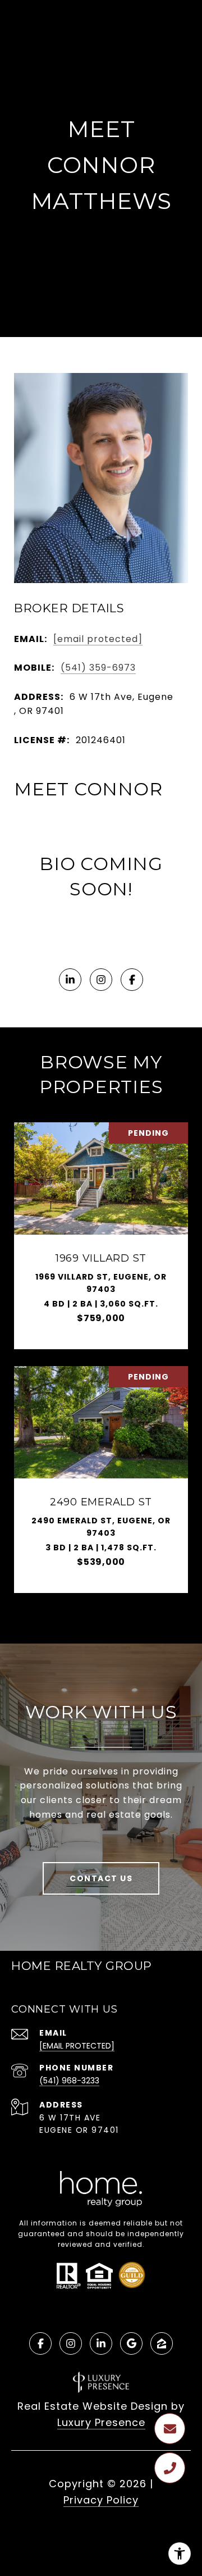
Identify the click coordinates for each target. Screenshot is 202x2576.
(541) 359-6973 (98, 668)
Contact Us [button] (101, 1878)
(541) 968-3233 (69, 2081)
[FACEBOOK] (132, 980)
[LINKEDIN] (70, 980)
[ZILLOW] (162, 2343)
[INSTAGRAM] (101, 980)
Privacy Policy (101, 2500)
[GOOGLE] (131, 2343)
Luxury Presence (101, 2422)
